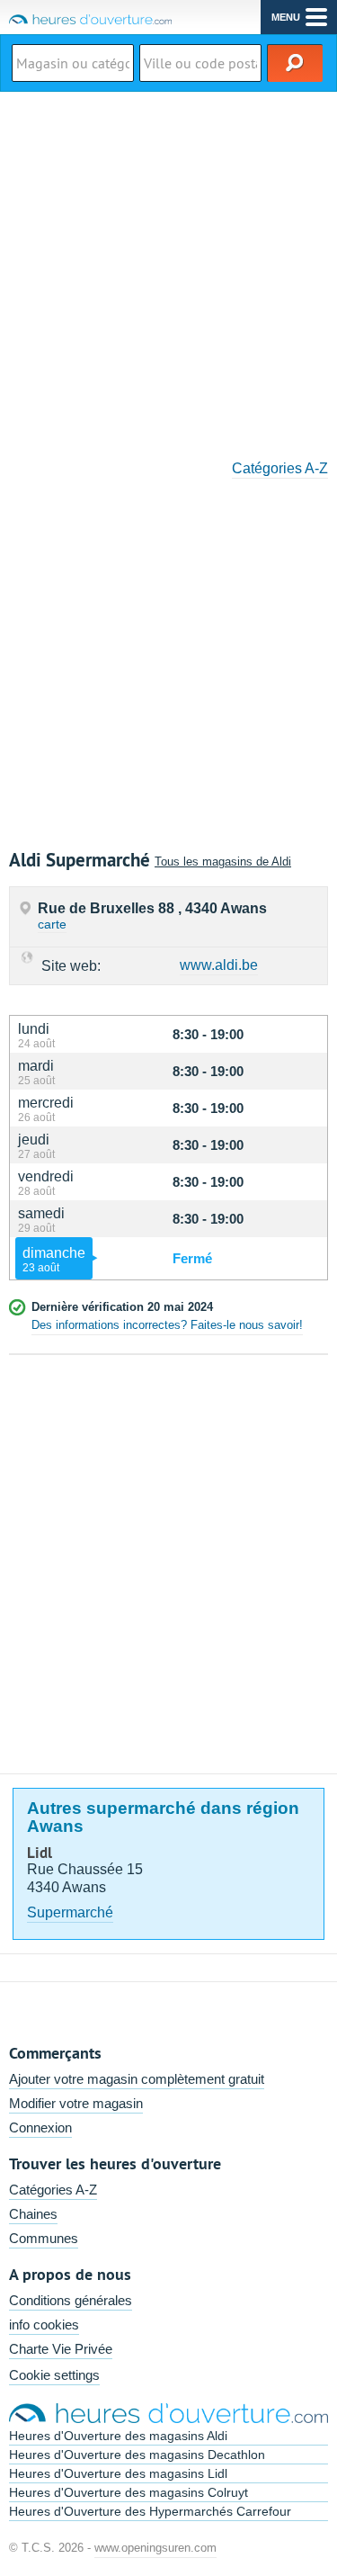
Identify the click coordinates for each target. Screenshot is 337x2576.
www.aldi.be (219, 965)
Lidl (40, 1853)
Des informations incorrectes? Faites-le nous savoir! (167, 1325)
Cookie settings (54, 2375)
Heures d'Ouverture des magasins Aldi (118, 2436)
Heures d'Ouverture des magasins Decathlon (137, 2455)
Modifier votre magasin (76, 2103)
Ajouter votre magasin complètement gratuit (137, 2079)
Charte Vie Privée (61, 2349)
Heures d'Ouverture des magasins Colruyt (129, 2492)
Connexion (40, 2127)
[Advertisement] (168, 269)
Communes (44, 2238)
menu (286, 17)
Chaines (33, 2214)
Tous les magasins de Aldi (223, 862)
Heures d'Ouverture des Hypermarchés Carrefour (150, 2511)
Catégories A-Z (280, 468)
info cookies (44, 2325)
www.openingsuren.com (155, 2548)
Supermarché (70, 1912)
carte (52, 924)
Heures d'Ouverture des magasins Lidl (118, 2473)
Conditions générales (71, 2300)
